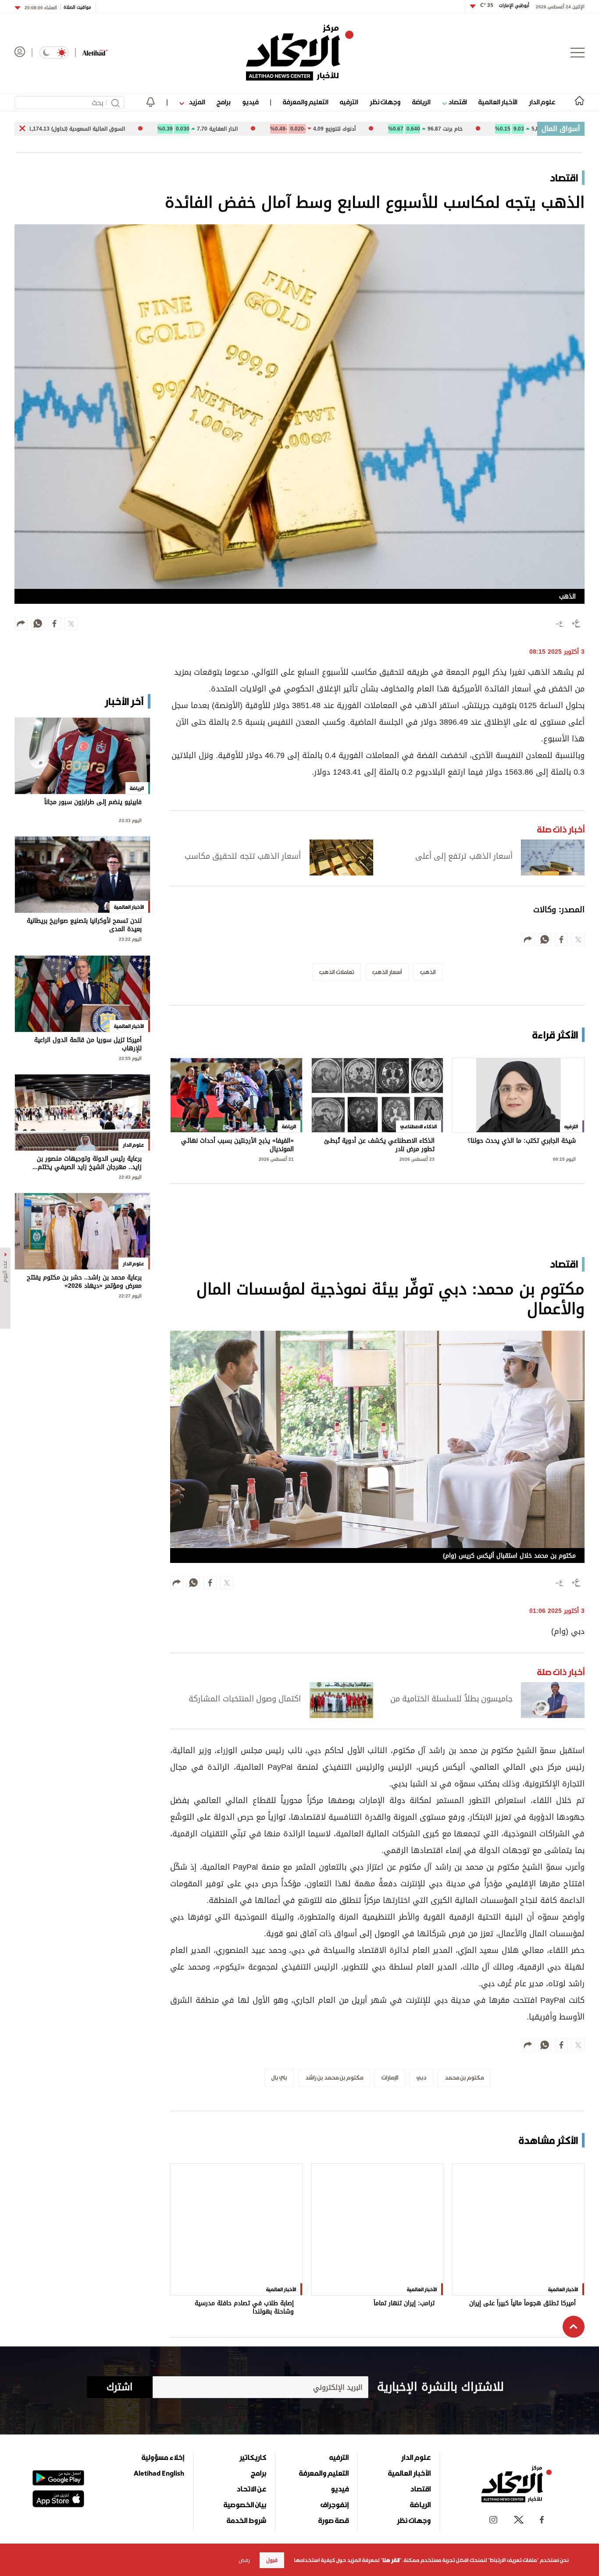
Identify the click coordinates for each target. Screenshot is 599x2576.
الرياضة (421, 102)
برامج (223, 102)
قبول (272, 2560)
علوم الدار (542, 102)
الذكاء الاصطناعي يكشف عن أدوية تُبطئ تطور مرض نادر (379, 1145)
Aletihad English (159, 2416)
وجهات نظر (385, 102)
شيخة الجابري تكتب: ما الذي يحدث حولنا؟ (522, 1142)
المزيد (196, 102)
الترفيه (349, 102)
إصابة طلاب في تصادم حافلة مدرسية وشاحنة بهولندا (244, 2251)
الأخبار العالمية (498, 102)
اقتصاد (457, 102)
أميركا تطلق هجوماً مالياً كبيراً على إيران (522, 2247)
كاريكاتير (253, 2400)
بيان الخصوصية (245, 2448)
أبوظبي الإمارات (505, 5)
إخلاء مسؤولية (163, 2400)
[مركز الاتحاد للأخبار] (300, 53)
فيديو (250, 102)
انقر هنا (391, 2560)
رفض (244, 2560)
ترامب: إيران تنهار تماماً (404, 2247)
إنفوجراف (335, 2448)
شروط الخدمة (246, 2463)
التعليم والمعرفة (305, 102)
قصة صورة (333, 2463)
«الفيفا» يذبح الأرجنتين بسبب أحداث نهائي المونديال (237, 1145)
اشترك (119, 2330)
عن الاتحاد (251, 2432)
